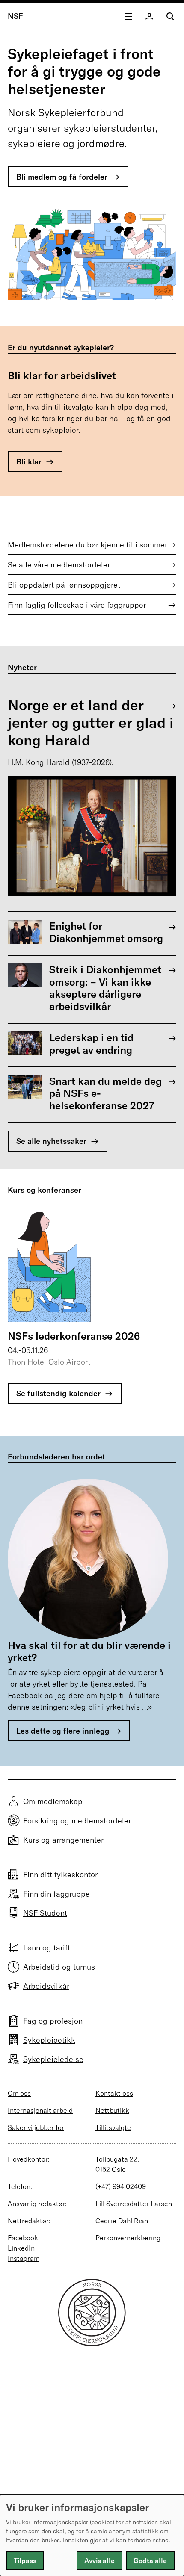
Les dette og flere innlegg (63, 1731)
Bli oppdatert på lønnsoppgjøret (64, 585)
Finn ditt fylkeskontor (60, 1874)
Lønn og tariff (47, 1948)
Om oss (19, 2093)
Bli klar (29, 462)
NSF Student (45, 1913)
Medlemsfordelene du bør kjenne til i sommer (88, 545)
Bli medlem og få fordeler (62, 177)
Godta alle (150, 2561)
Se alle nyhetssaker (51, 1141)
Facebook (23, 2238)
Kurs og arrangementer (63, 1840)
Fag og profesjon (53, 2021)
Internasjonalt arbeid (40, 2110)
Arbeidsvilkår (46, 1986)
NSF (15, 16)
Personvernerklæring (128, 2238)
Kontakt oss (114, 2093)
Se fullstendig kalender (58, 1393)
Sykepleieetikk (49, 2040)
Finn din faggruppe (56, 1894)
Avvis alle (99, 2561)
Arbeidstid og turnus (59, 1967)
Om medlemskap (53, 1801)
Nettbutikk (112, 2110)
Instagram (24, 2258)
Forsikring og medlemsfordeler (77, 1821)
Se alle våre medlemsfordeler (59, 565)
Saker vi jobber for (36, 2127)
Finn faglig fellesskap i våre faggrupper (77, 605)
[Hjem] (92, 2344)
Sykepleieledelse (53, 2059)
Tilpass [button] (25, 2561)
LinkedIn (21, 2248)
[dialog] (92, 2535)
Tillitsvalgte (113, 2127)
